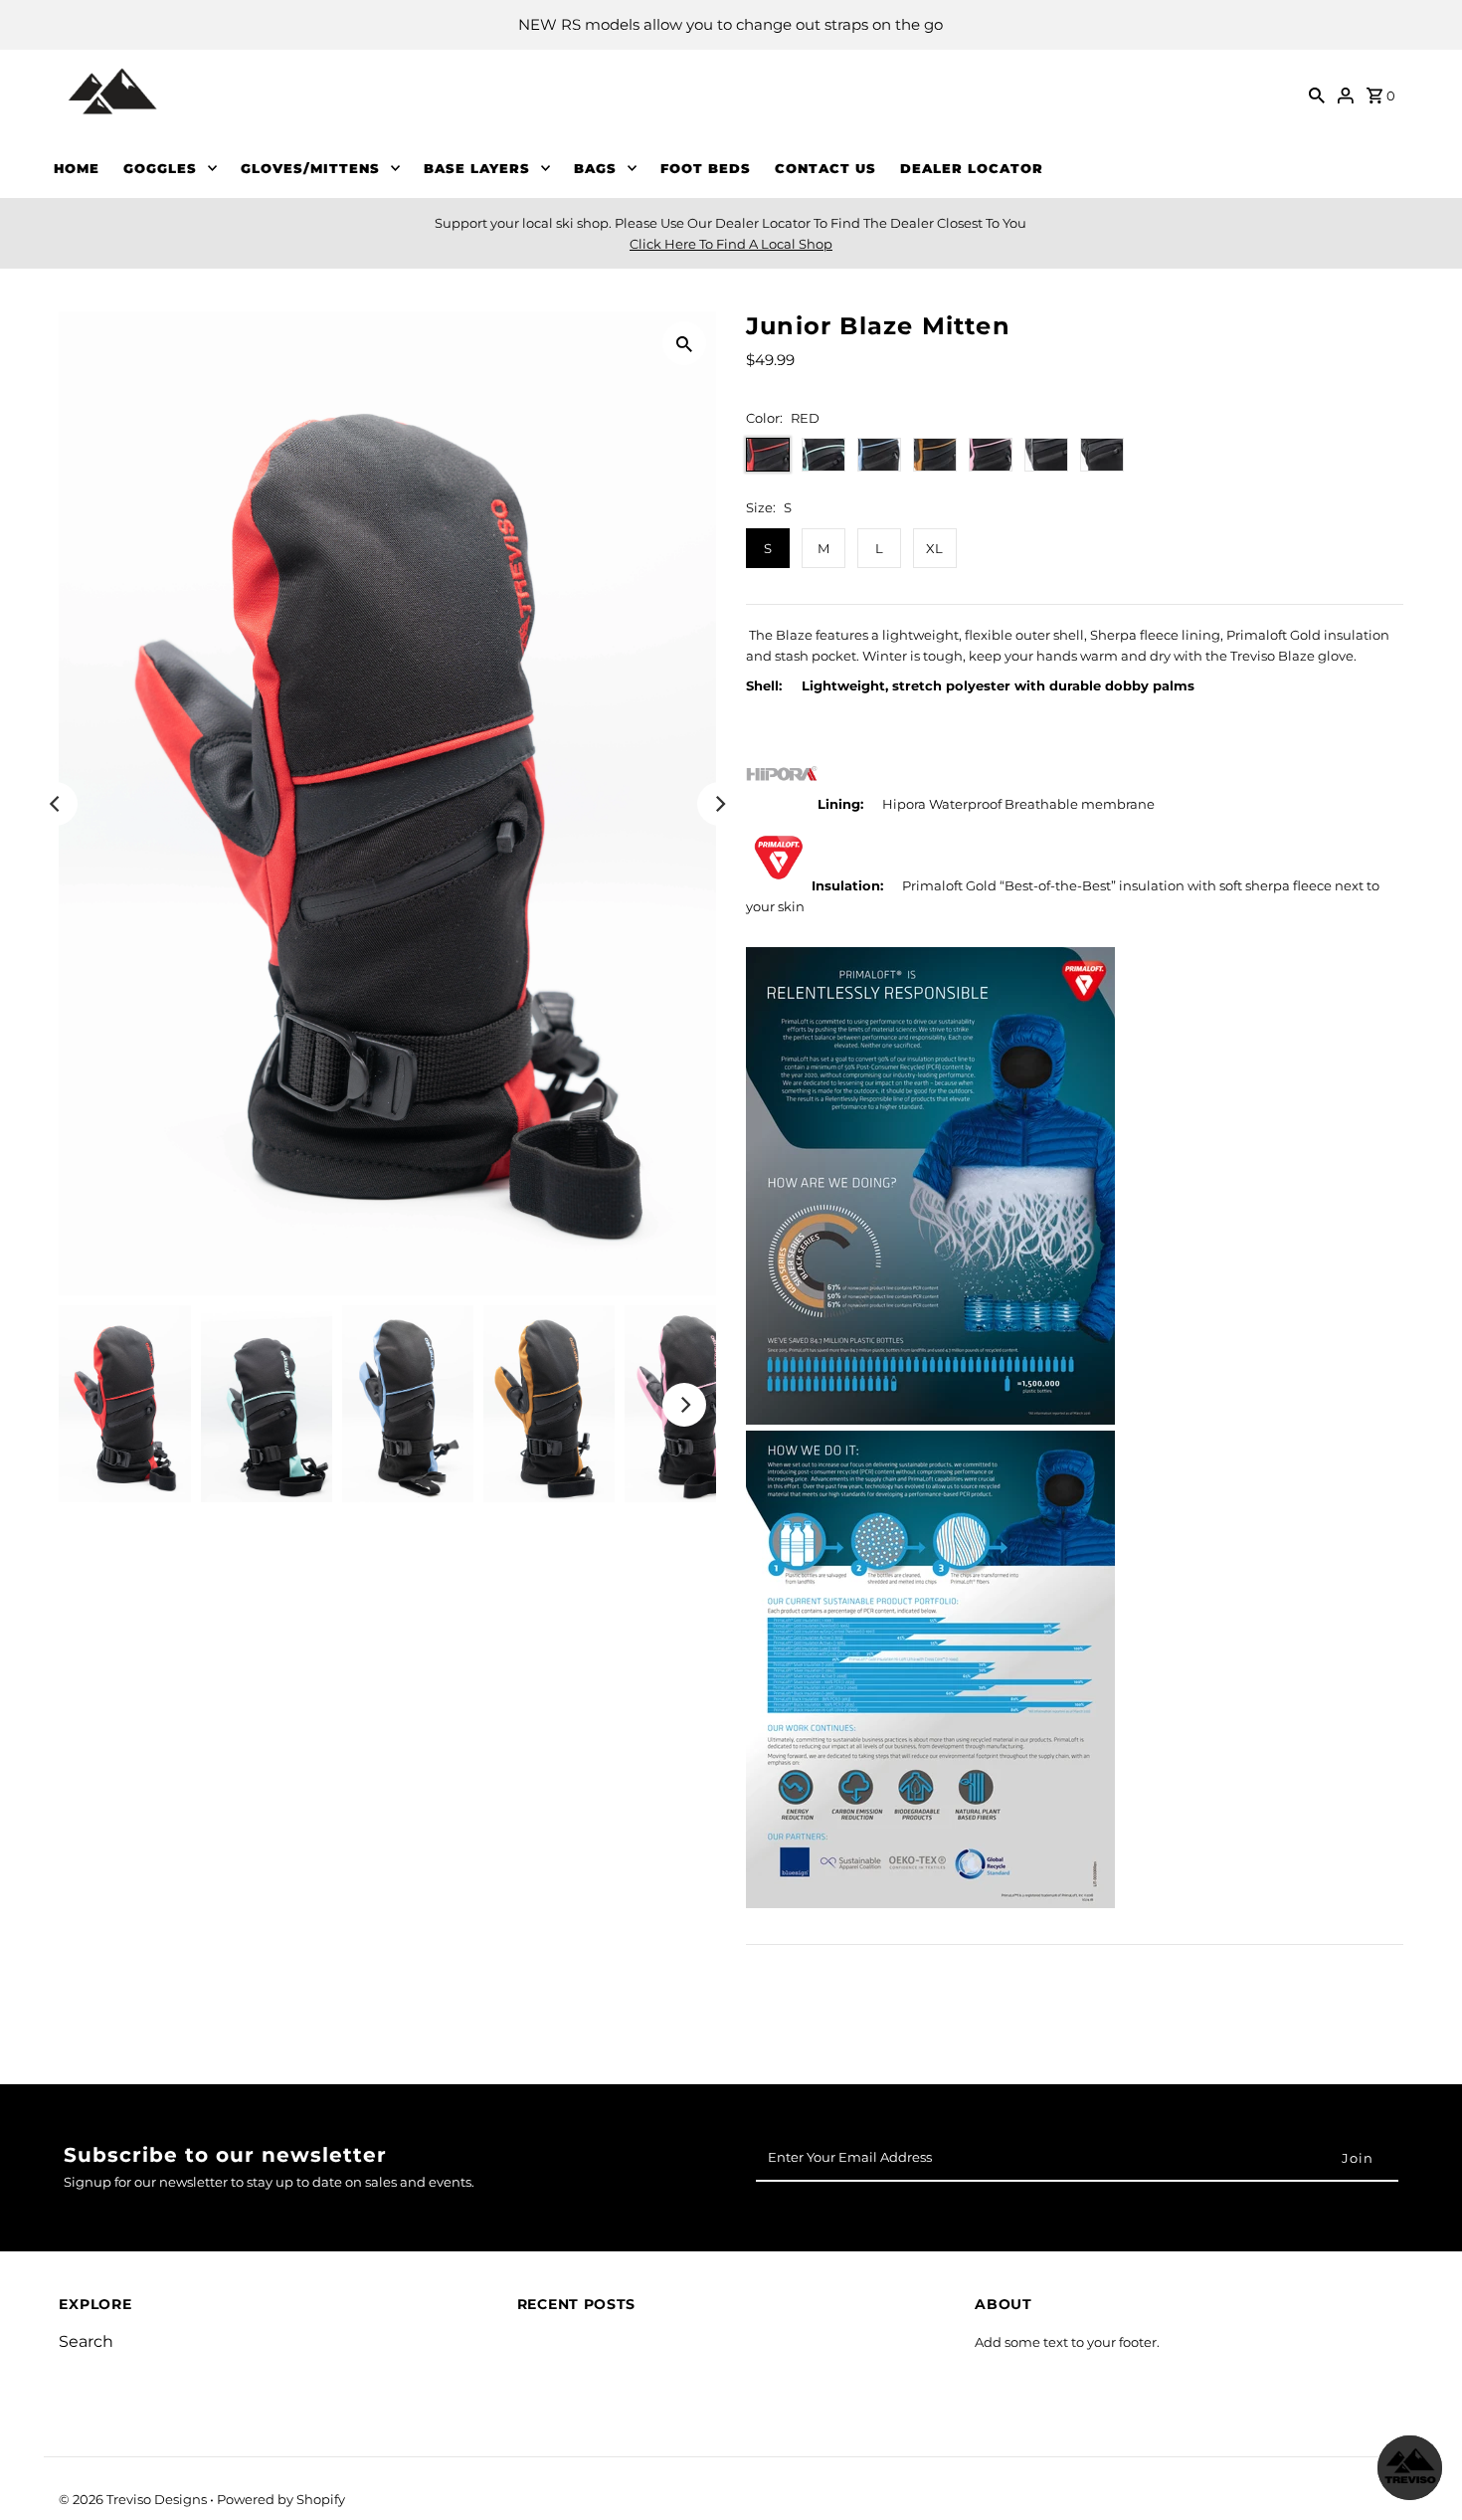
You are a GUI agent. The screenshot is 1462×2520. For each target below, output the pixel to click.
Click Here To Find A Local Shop (731, 244)
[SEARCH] (1317, 94)
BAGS (595, 168)
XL (934, 548)
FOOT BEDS (706, 168)
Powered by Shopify (281, 2499)
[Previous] (56, 804)
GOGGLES (160, 168)
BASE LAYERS (477, 168)
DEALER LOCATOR (972, 168)
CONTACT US (825, 168)
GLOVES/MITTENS (310, 168)
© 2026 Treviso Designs (134, 2499)
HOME (77, 168)
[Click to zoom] (684, 343)
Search (86, 2341)
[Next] (719, 804)
